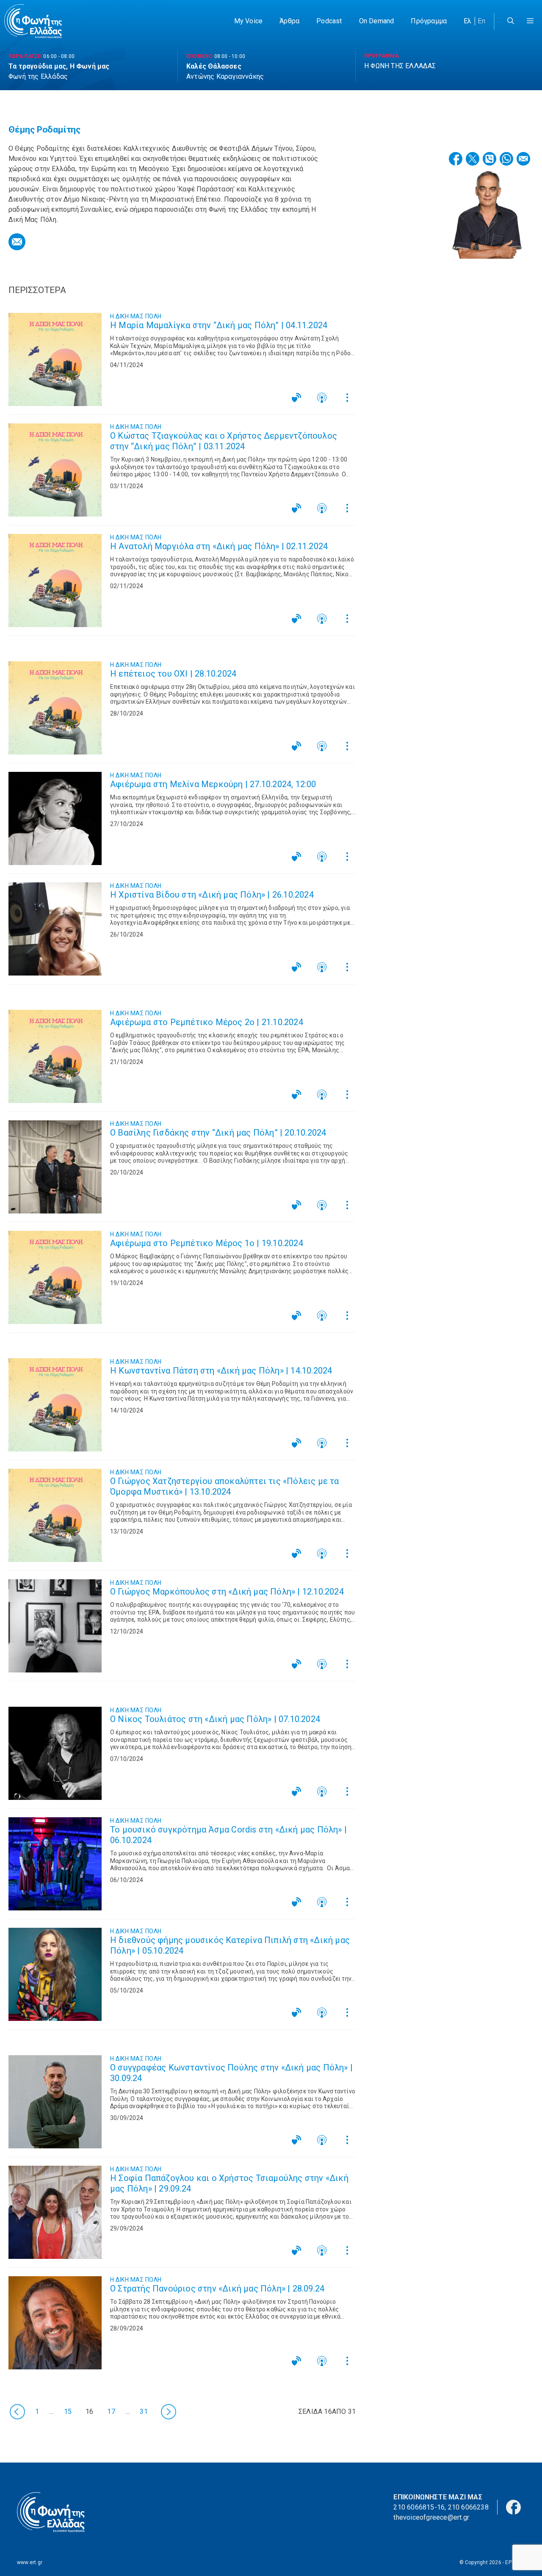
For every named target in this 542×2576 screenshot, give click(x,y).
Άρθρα (289, 21)
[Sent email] (17, 242)
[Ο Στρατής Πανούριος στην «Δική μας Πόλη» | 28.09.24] (55, 2323)
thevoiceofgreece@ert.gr (431, 2517)
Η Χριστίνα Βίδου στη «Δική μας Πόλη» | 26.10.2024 (212, 895)
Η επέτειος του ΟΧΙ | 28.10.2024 (173, 674)
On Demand (377, 21)
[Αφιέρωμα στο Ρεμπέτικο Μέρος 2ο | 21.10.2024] (55, 1056)
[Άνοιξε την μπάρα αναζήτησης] (511, 21)
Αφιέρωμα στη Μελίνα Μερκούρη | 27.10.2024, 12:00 (213, 784)
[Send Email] (523, 159)
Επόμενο (168, 2412)
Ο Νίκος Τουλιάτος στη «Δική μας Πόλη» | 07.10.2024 (215, 1719)
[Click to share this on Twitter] (473, 159)
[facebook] (513, 2507)
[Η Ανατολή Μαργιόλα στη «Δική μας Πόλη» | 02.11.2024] (55, 580)
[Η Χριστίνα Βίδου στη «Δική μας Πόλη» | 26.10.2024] (55, 929)
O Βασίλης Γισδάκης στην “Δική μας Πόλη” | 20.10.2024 (218, 1133)
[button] (530, 21)
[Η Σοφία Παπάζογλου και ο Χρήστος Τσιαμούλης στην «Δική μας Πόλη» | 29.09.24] (55, 2212)
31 (144, 2411)
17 (111, 2411)
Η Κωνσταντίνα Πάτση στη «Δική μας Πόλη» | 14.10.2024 (221, 1371)
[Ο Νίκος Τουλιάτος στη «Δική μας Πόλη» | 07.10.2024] (55, 1753)
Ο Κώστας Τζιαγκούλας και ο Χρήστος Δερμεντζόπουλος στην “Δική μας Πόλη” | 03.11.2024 (224, 441)
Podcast (329, 21)
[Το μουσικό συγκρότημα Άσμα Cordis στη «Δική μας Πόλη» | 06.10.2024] (55, 1864)
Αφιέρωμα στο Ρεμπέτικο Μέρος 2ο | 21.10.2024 (207, 1022)
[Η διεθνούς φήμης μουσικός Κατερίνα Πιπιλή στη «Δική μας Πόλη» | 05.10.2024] (55, 1974)
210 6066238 (468, 2507)
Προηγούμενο (17, 2412)
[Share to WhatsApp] (506, 159)
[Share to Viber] (489, 159)
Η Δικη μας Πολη (136, 316)
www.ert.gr (30, 2562)
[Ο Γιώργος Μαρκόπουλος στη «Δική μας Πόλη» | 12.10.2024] (55, 1626)
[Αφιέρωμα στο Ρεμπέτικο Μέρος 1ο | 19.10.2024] (55, 1277)
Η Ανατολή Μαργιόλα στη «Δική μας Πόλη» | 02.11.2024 (219, 546)
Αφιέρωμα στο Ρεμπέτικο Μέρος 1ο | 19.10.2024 (207, 1243)
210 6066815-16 (419, 2507)
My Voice (249, 21)
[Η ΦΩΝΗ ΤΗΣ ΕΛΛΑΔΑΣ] (33, 21)
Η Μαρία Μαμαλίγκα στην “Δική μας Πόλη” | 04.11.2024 (219, 325)
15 (68, 2411)
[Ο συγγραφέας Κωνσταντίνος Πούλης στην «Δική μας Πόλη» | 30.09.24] (55, 2102)
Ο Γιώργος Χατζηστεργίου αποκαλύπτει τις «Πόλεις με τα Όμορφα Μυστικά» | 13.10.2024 (225, 1486)
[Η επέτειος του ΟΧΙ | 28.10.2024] (55, 708)
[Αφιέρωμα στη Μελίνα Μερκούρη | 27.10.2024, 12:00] (55, 818)
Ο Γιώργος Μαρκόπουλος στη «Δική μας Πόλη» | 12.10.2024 (227, 1592)
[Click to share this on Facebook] (456, 159)
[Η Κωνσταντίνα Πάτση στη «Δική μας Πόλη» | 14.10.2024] (55, 1405)
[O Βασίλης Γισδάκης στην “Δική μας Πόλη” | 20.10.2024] (55, 1167)
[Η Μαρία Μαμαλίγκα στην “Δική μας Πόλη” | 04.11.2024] (55, 359)
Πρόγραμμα (429, 21)
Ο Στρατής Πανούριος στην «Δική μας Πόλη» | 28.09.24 (217, 2289)
